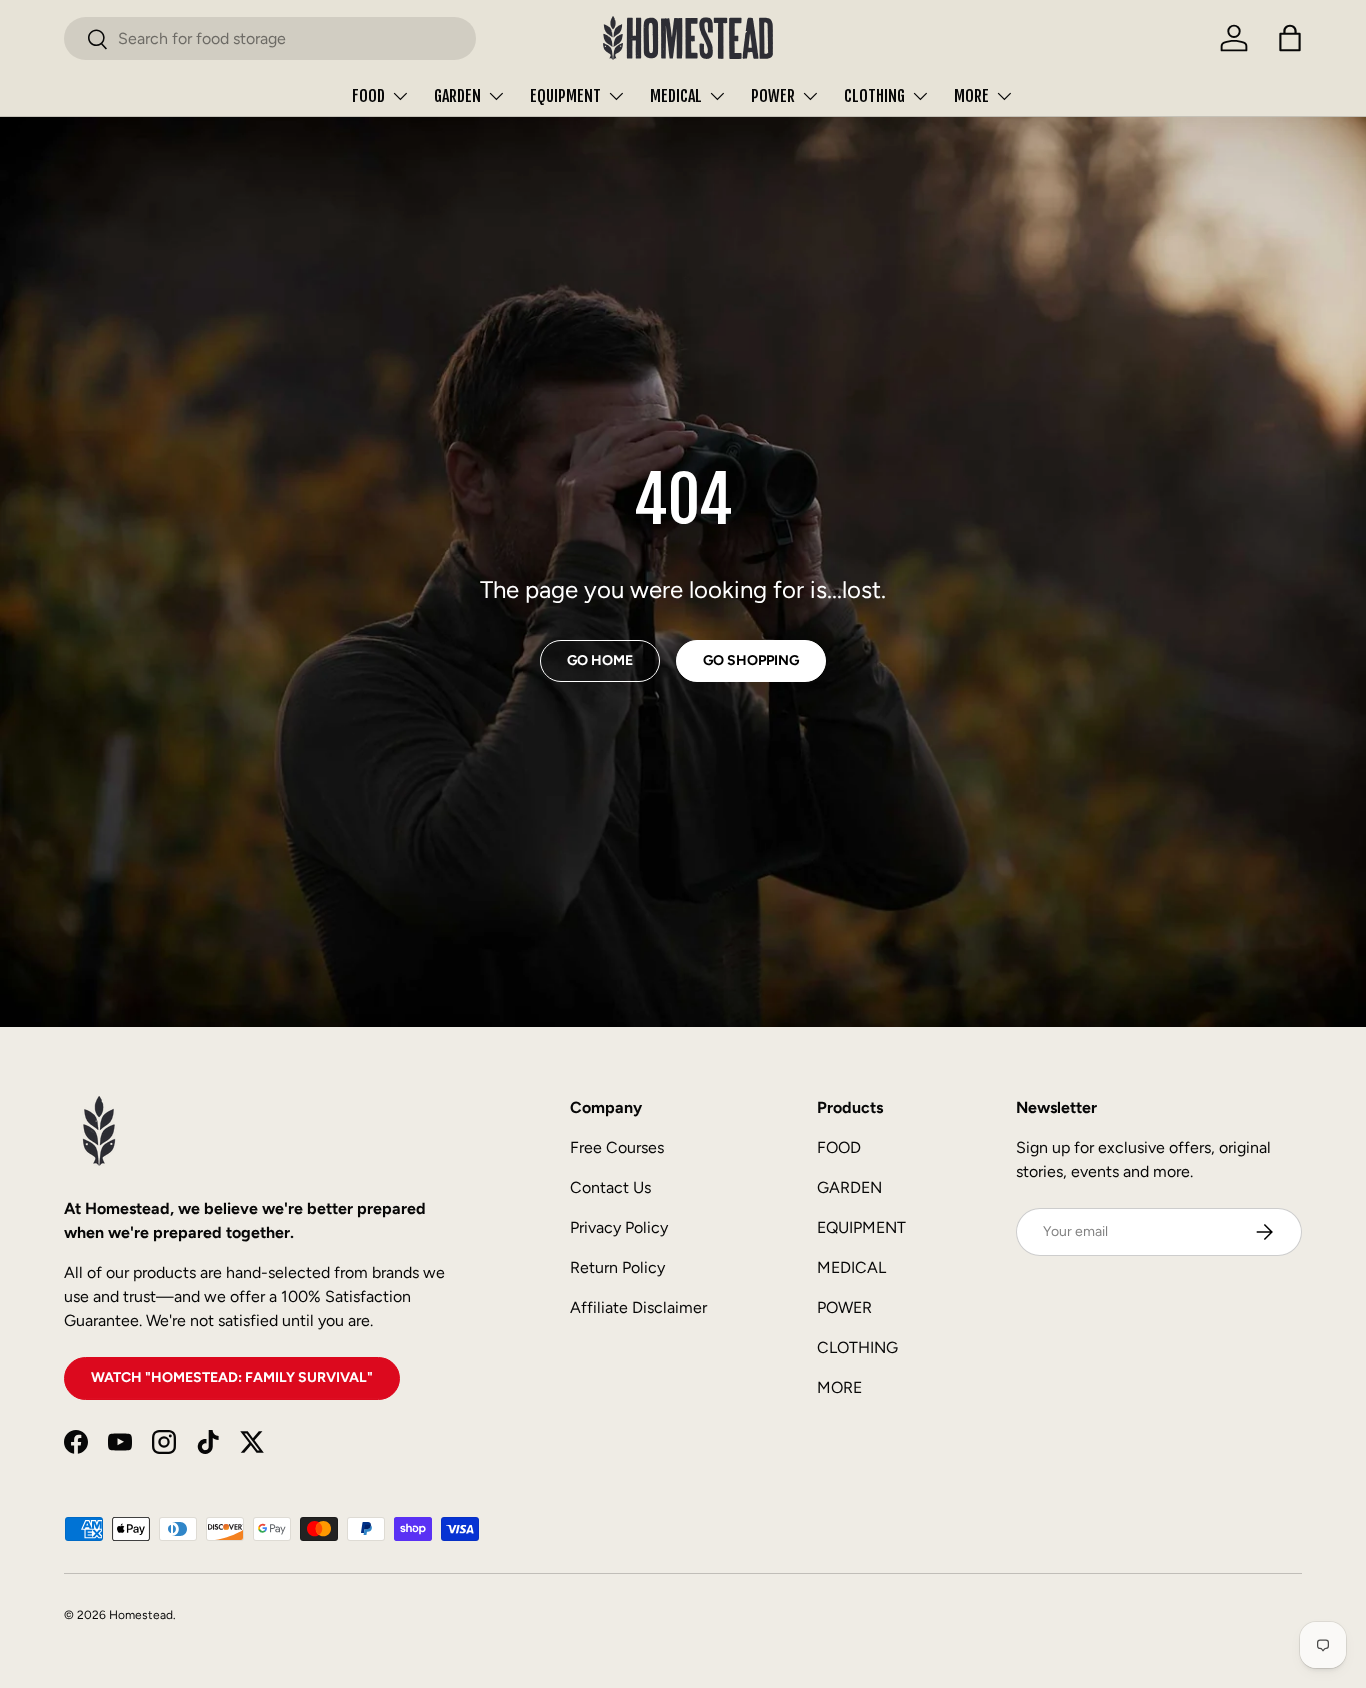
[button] (1290, 38)
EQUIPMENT (565, 96)
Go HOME (600, 660)
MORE (971, 96)
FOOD (368, 96)
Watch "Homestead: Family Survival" (232, 1377)
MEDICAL (676, 96)
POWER (773, 96)
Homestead (141, 1615)
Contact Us (610, 1187)
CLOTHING (874, 96)
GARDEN (457, 96)
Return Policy (617, 1267)
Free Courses (617, 1147)
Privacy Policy (619, 1227)
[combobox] (270, 38)
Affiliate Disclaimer (638, 1307)
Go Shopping (751, 660)
